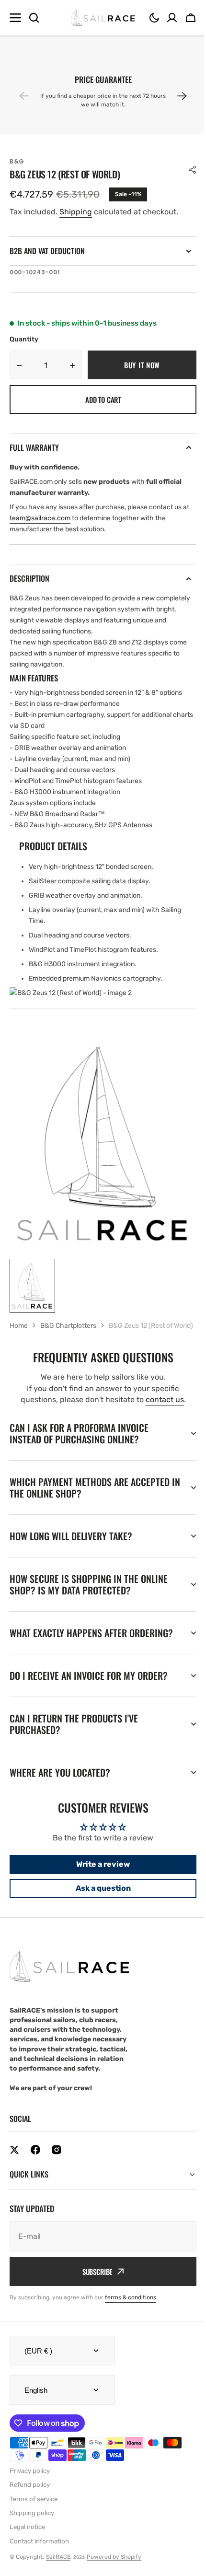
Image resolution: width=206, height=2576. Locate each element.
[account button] (172, 18)
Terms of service (34, 2525)
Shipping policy (32, 2539)
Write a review (100, 1891)
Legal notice (27, 2553)
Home (19, 1326)
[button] (154, 18)
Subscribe (94, 2297)
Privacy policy (30, 2497)
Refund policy (30, 2511)
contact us (165, 1399)
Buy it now (142, 365)
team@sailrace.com (40, 518)
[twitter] (14, 2176)
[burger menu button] (15, 18)
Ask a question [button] (99, 1914)
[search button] (34, 18)
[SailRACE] (103, 18)
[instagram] (57, 2176)
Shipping (76, 212)
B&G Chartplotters (68, 1326)
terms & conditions (131, 2323)
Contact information (39, 2567)
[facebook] (35, 2176)
